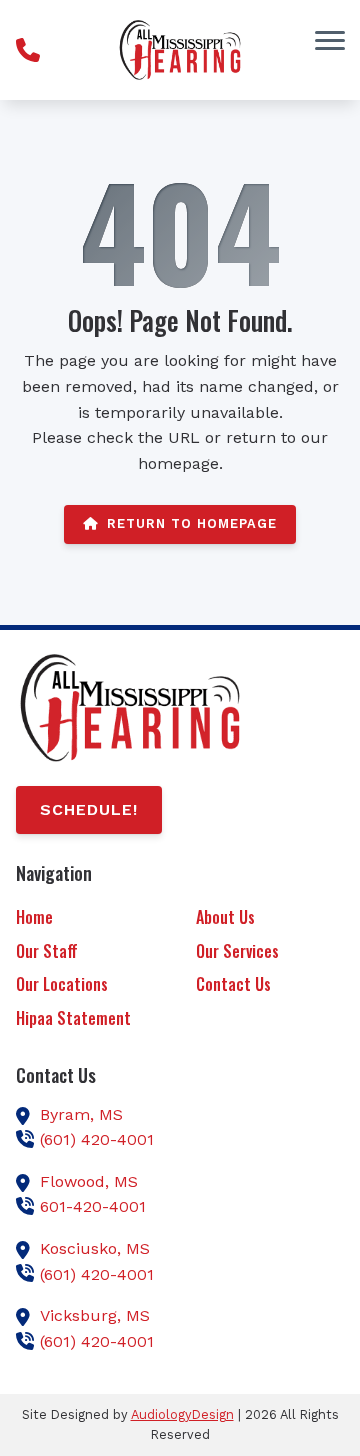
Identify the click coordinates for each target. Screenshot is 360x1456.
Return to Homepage (192, 523)
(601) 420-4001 (97, 1139)
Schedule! (89, 809)
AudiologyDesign (182, 1414)
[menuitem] (90, 918)
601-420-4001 (93, 1206)
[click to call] (28, 50)
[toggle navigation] (330, 40)
